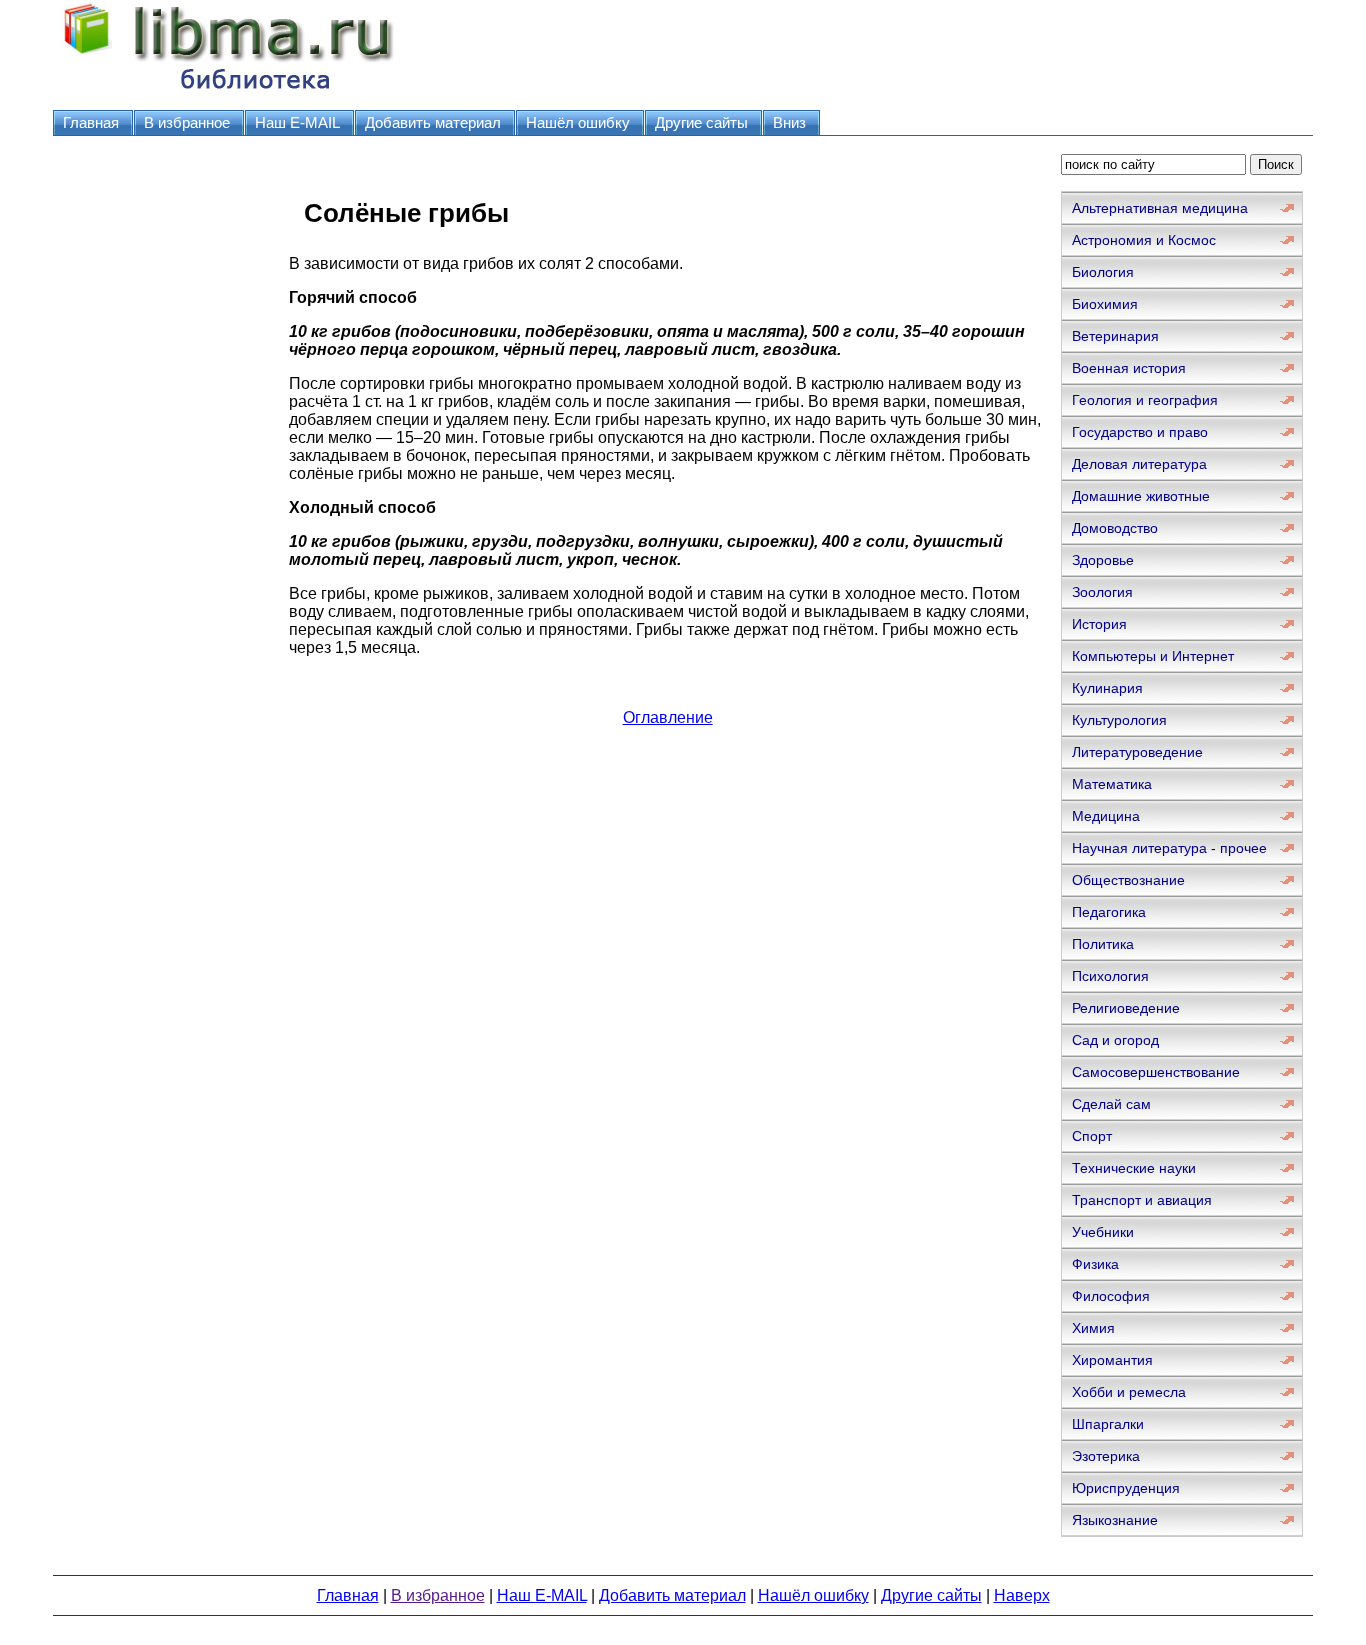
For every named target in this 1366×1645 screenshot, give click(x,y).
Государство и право (1140, 432)
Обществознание (1128, 880)
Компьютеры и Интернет (1153, 656)
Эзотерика (1106, 1456)
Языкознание (1115, 1520)
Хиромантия (1112, 1360)
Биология (1103, 272)
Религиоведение (1126, 1008)
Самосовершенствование (1156, 1072)
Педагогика (1109, 912)
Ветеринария (1115, 336)
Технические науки (1134, 1168)
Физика (1095, 1264)
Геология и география (1145, 400)
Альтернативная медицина (1160, 208)
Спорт (1092, 1136)
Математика (1112, 784)
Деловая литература (1139, 464)
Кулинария (1107, 688)
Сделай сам (1111, 1104)
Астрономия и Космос (1144, 240)
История (1099, 624)
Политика (1103, 944)
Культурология (1119, 720)
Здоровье (1103, 560)
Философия (1111, 1296)
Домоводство (1115, 528)
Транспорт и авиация (1142, 1200)
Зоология (1102, 592)
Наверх (1022, 1595)
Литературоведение (1137, 752)
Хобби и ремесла (1129, 1392)
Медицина (1106, 816)
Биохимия (1105, 304)
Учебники (1103, 1232)
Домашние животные (1141, 496)
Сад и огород (1115, 1040)
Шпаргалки (1108, 1424)
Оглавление (668, 717)
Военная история (1129, 368)
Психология (1110, 976)
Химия (1093, 1328)
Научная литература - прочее (1169, 848)
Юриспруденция (1126, 1488)
